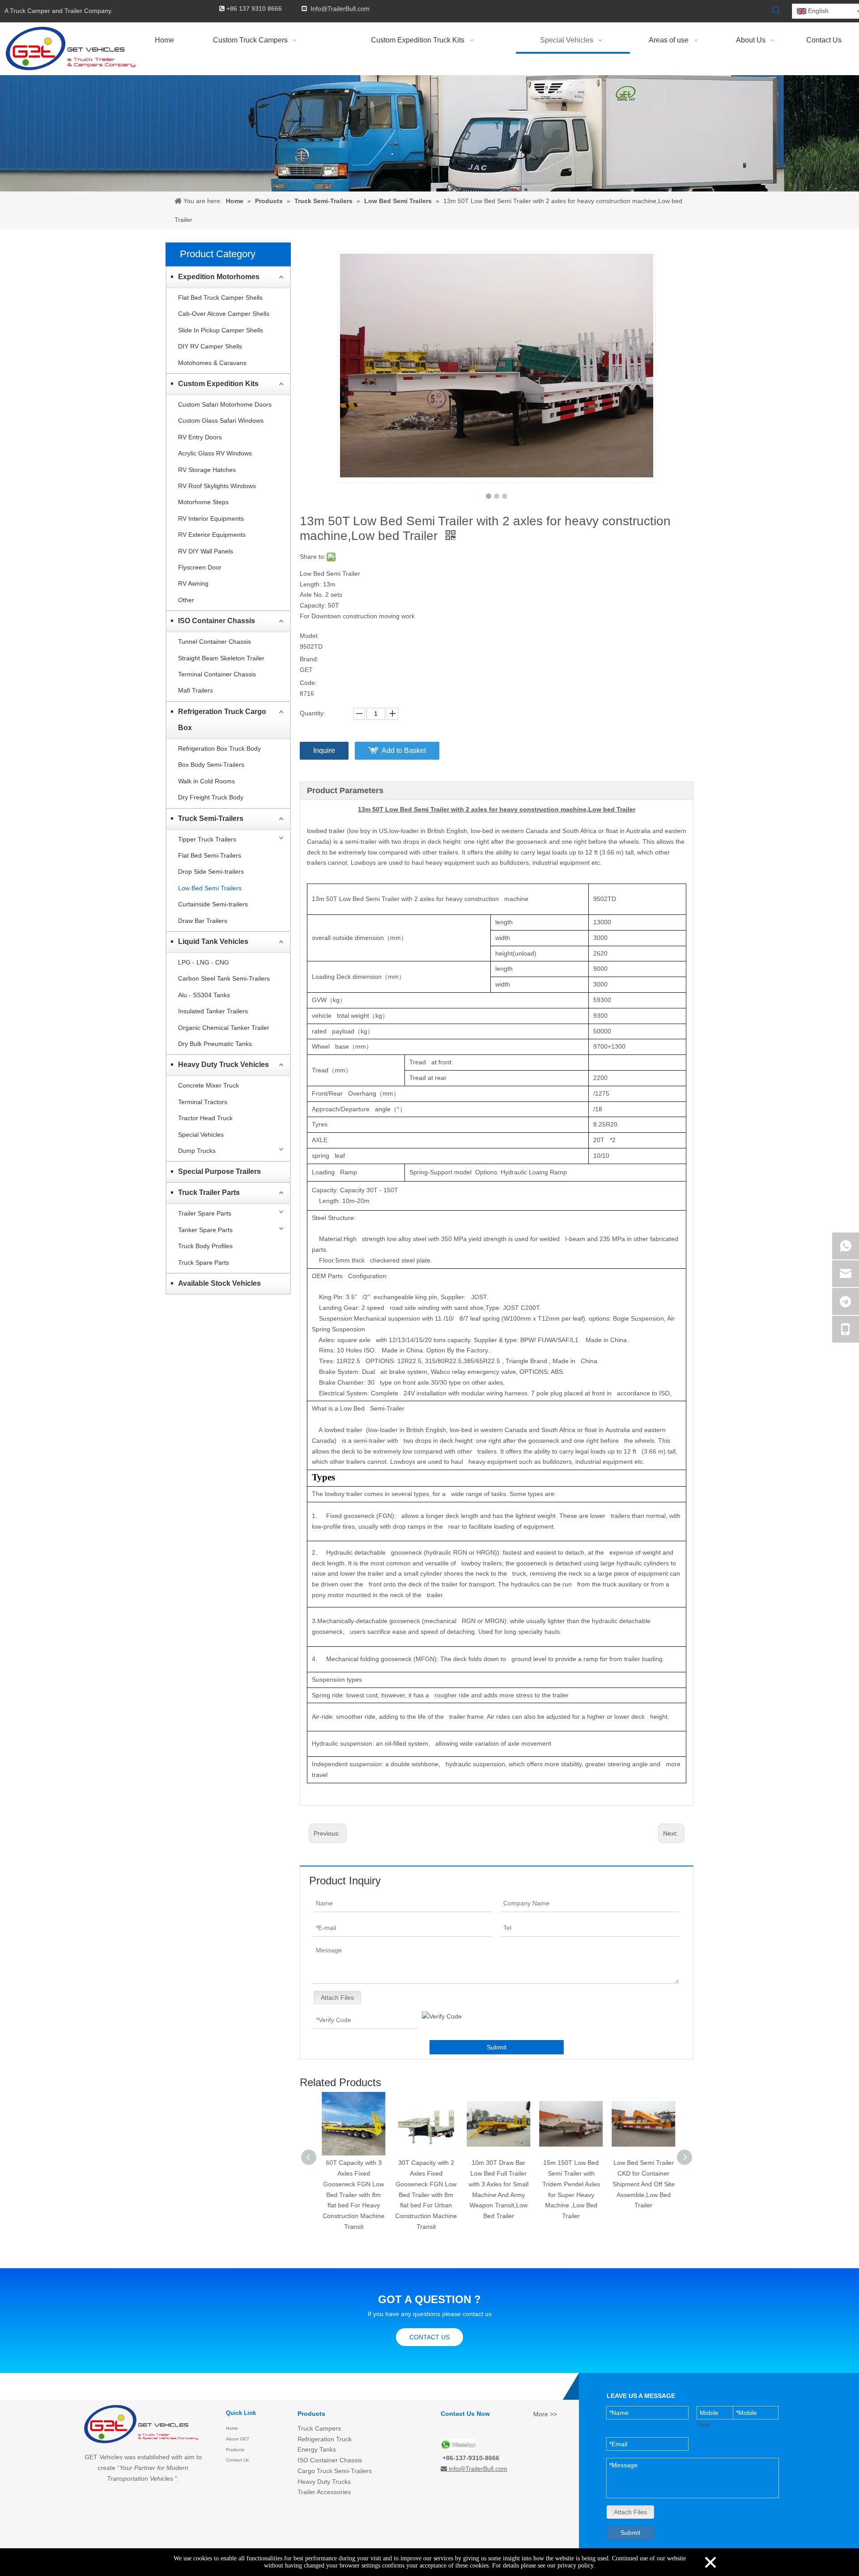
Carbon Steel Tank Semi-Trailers (224, 978)
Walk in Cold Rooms (206, 781)
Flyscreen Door (200, 567)
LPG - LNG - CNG (204, 962)
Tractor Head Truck (205, 1118)
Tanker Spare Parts (205, 1230)
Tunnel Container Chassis (215, 642)
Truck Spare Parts (204, 1262)
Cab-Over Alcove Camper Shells (224, 314)
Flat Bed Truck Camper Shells (220, 298)
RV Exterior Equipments (212, 535)
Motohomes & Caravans (212, 363)
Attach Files (337, 1998)
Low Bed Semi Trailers (210, 888)
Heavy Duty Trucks (324, 2482)
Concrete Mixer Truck (208, 1085)
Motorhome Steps (203, 502)
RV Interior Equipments (211, 519)
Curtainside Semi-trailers (213, 904)
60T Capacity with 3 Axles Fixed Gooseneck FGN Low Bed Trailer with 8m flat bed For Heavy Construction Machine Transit (352, 2195)
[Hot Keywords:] (776, 10)
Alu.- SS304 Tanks (204, 995)
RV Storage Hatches (207, 470)
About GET (238, 2439)
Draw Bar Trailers (203, 921)
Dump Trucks (197, 1151)
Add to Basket (404, 750)
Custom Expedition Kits (218, 384)
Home (232, 2428)
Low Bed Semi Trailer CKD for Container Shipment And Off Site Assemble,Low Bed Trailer (642, 2184)
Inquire (324, 750)
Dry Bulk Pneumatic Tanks (215, 1044)
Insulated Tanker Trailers (213, 1011)
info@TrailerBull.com (478, 2469)
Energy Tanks (317, 2449)
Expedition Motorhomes (219, 277)
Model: (309, 636)
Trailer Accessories (324, 2492)
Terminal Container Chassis (217, 674)
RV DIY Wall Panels (206, 551)
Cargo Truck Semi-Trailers (335, 2471)
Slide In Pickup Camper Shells (221, 330)
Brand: (309, 659)
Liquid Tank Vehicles (213, 942)
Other (186, 600)
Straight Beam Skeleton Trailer (221, 658)
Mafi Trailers (196, 690)
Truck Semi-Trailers (211, 818)
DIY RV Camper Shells (210, 346)
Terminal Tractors (203, 1102)
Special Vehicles (201, 1135)
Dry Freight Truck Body (211, 797)
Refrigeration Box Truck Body (219, 748)
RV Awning (193, 583)
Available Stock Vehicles (219, 1283)
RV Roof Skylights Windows (217, 486)
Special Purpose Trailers (219, 1171)
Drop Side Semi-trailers (211, 871)
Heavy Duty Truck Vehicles (223, 1065)
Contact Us (237, 2460)
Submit (497, 2047)
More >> (545, 2414)
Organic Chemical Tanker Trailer (224, 1028)
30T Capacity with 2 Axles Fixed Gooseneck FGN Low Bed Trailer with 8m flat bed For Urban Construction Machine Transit (424, 2195)
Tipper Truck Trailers (207, 839)
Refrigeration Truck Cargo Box (222, 720)
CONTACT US (429, 2337)
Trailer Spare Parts (205, 1213)
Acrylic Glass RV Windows (215, 453)
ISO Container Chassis (217, 621)
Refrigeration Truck (325, 2439)
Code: (308, 683)
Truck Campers (319, 2428)
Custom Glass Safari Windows (221, 421)
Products (235, 2450)
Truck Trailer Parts (209, 1192)
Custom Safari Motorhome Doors (225, 404)
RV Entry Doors (200, 437)
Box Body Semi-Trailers (211, 765)
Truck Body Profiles (205, 1246)
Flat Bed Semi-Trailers (210, 855)
